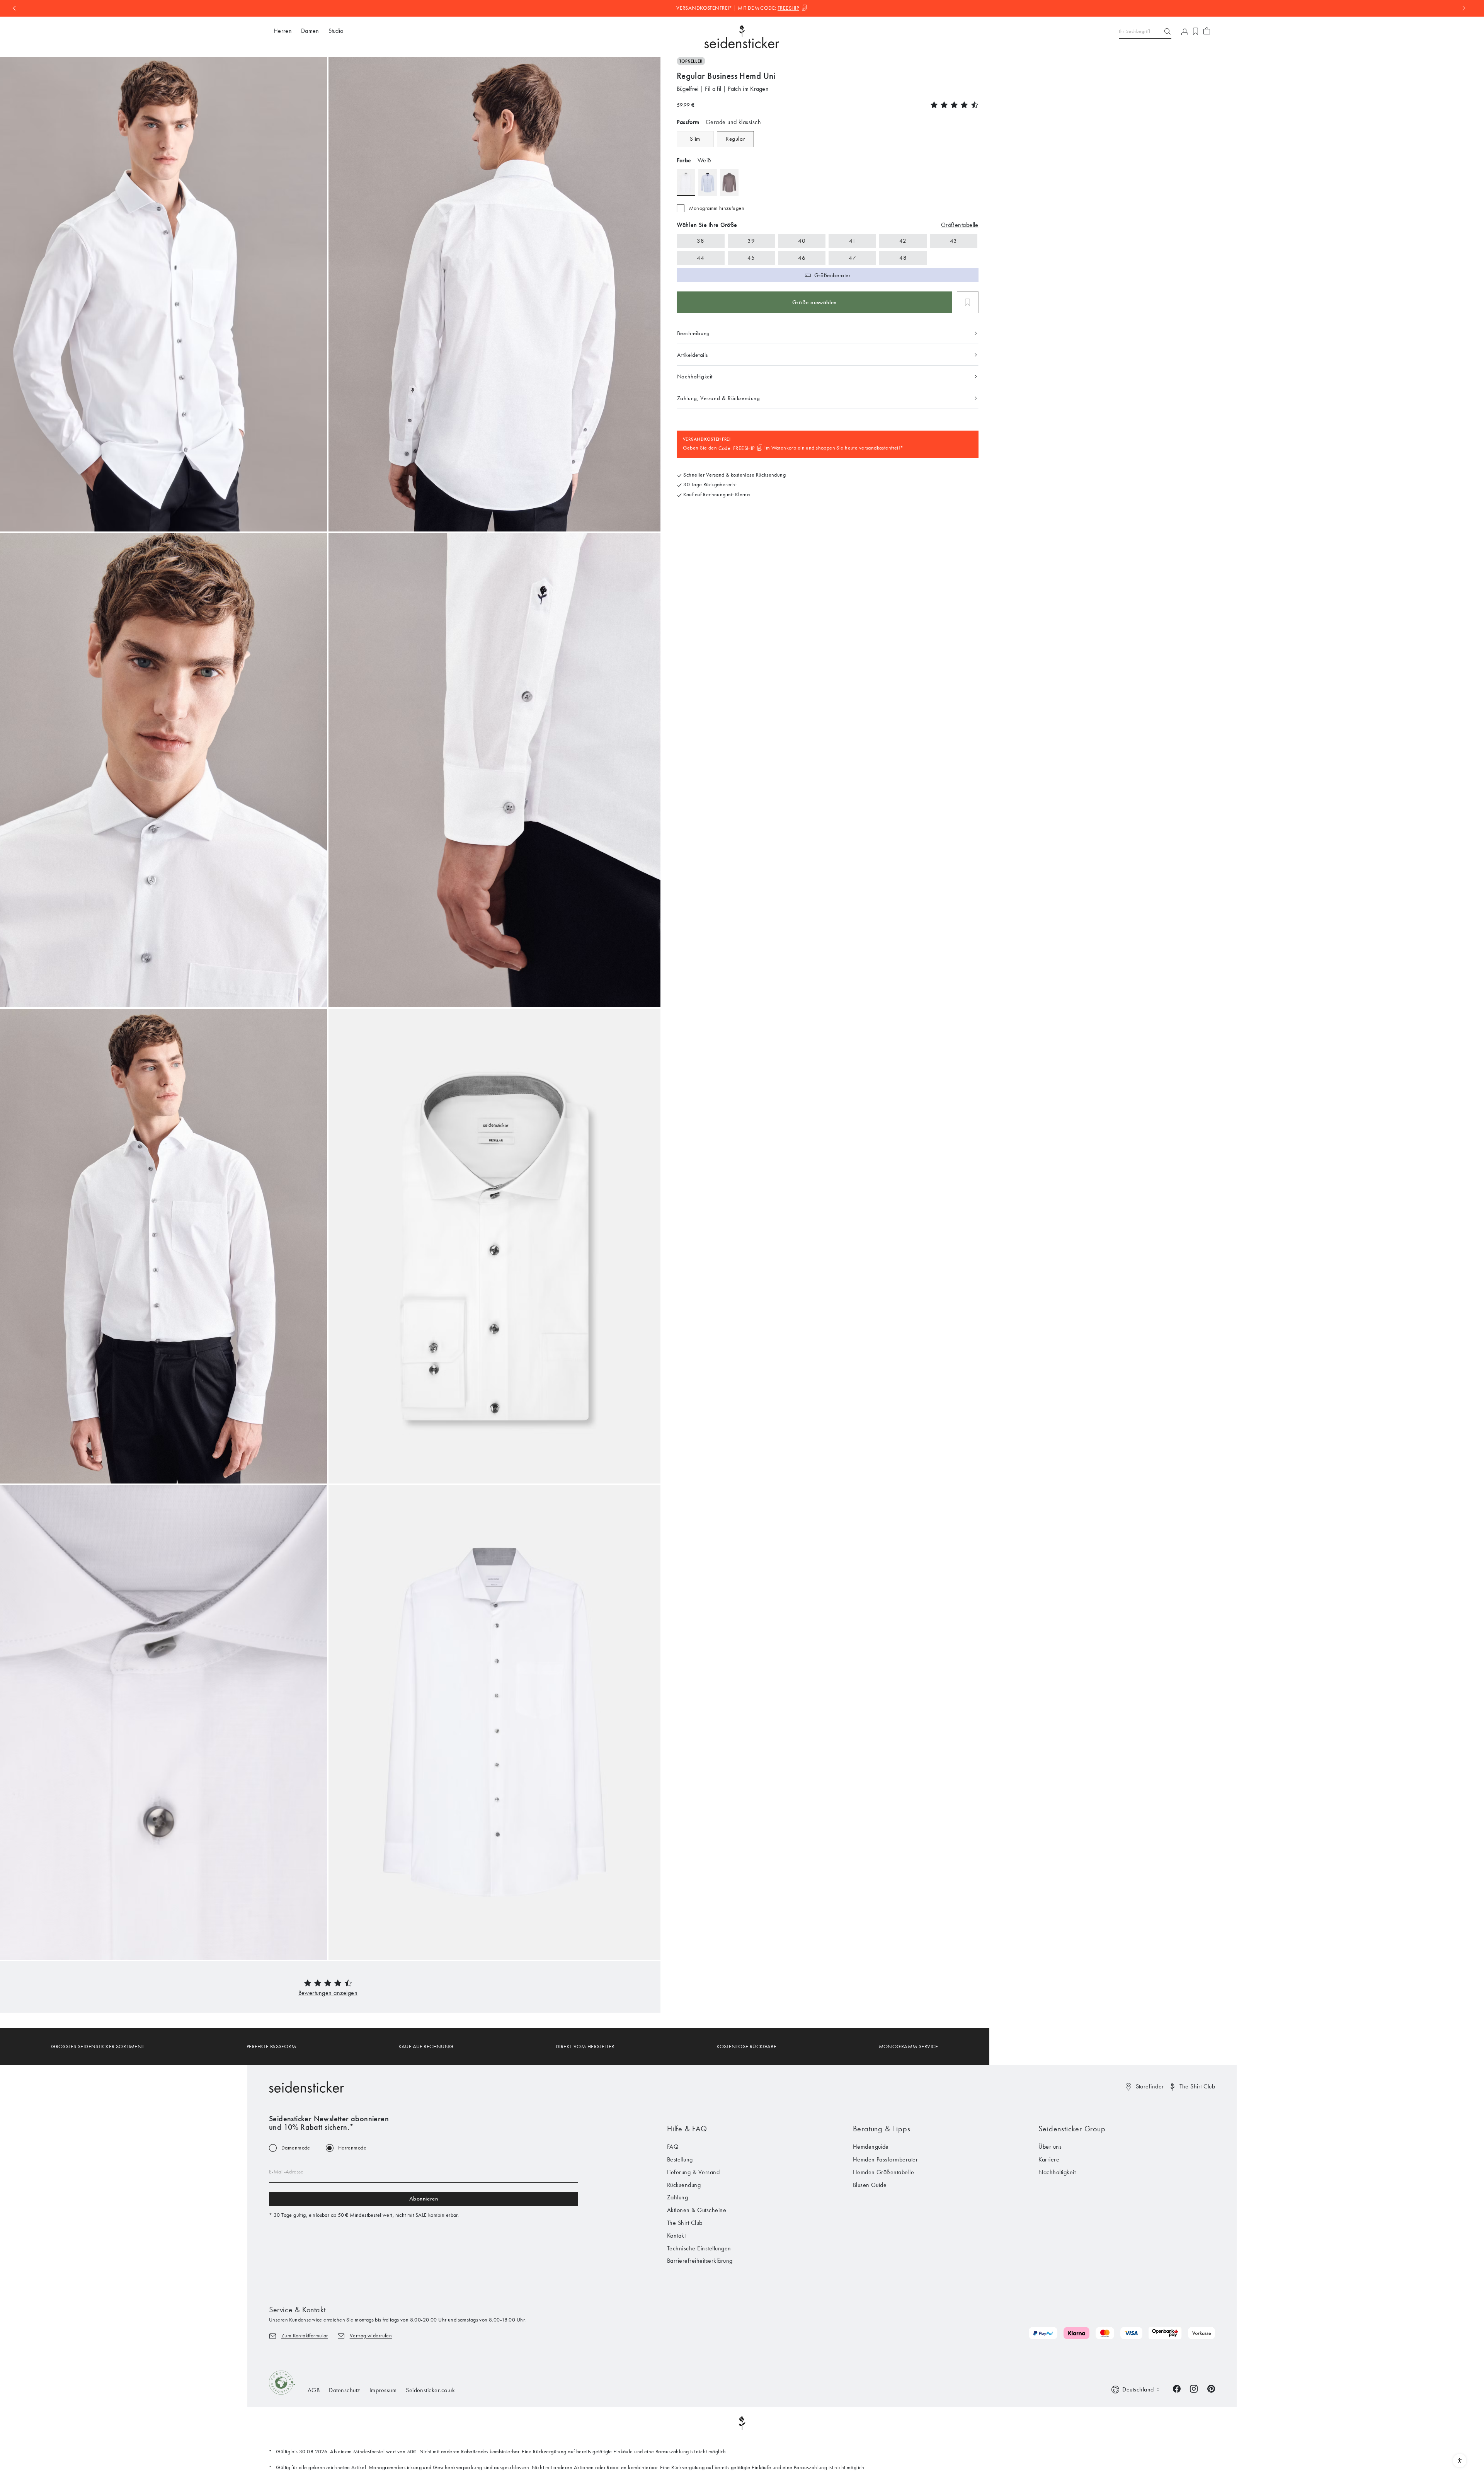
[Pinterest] (1211, 2388)
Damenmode (296, 2148)
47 (852, 258)
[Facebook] (1177, 2388)
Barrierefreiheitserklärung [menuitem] (700, 2261)
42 (903, 241)
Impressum (383, 2390)
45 (751, 258)
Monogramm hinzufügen (717, 208)
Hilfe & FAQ (687, 2129)
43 (954, 241)
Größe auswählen (814, 302)
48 (903, 258)
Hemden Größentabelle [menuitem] (884, 2172)
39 (751, 241)
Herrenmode (352, 2148)
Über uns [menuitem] (1050, 2147)
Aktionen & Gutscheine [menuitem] (697, 2210)
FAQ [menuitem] (673, 2147)
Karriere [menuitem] (1049, 2159)
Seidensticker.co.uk (430, 2390)
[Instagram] (1194, 2388)
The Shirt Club (1197, 2086)
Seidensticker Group (1072, 2129)
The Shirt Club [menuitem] (685, 2223)
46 (802, 258)
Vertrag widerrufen (371, 2336)
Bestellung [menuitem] (680, 2159)
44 (700, 258)
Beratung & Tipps (882, 2129)
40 (802, 241)
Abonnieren (424, 2199)
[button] (328, 1993)
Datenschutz (344, 2390)
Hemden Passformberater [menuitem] (886, 2159)
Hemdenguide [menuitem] (871, 2147)
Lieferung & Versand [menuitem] (693, 2172)
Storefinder (1150, 2086)
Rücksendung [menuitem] (684, 2185)
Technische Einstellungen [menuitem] (699, 2248)
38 (700, 241)
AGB (314, 2390)
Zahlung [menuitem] (677, 2197)
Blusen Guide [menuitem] (870, 2185)
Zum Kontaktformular (305, 2336)
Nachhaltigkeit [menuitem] (1057, 2172)
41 (853, 241)
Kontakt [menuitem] (676, 2235)
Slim (695, 139)
